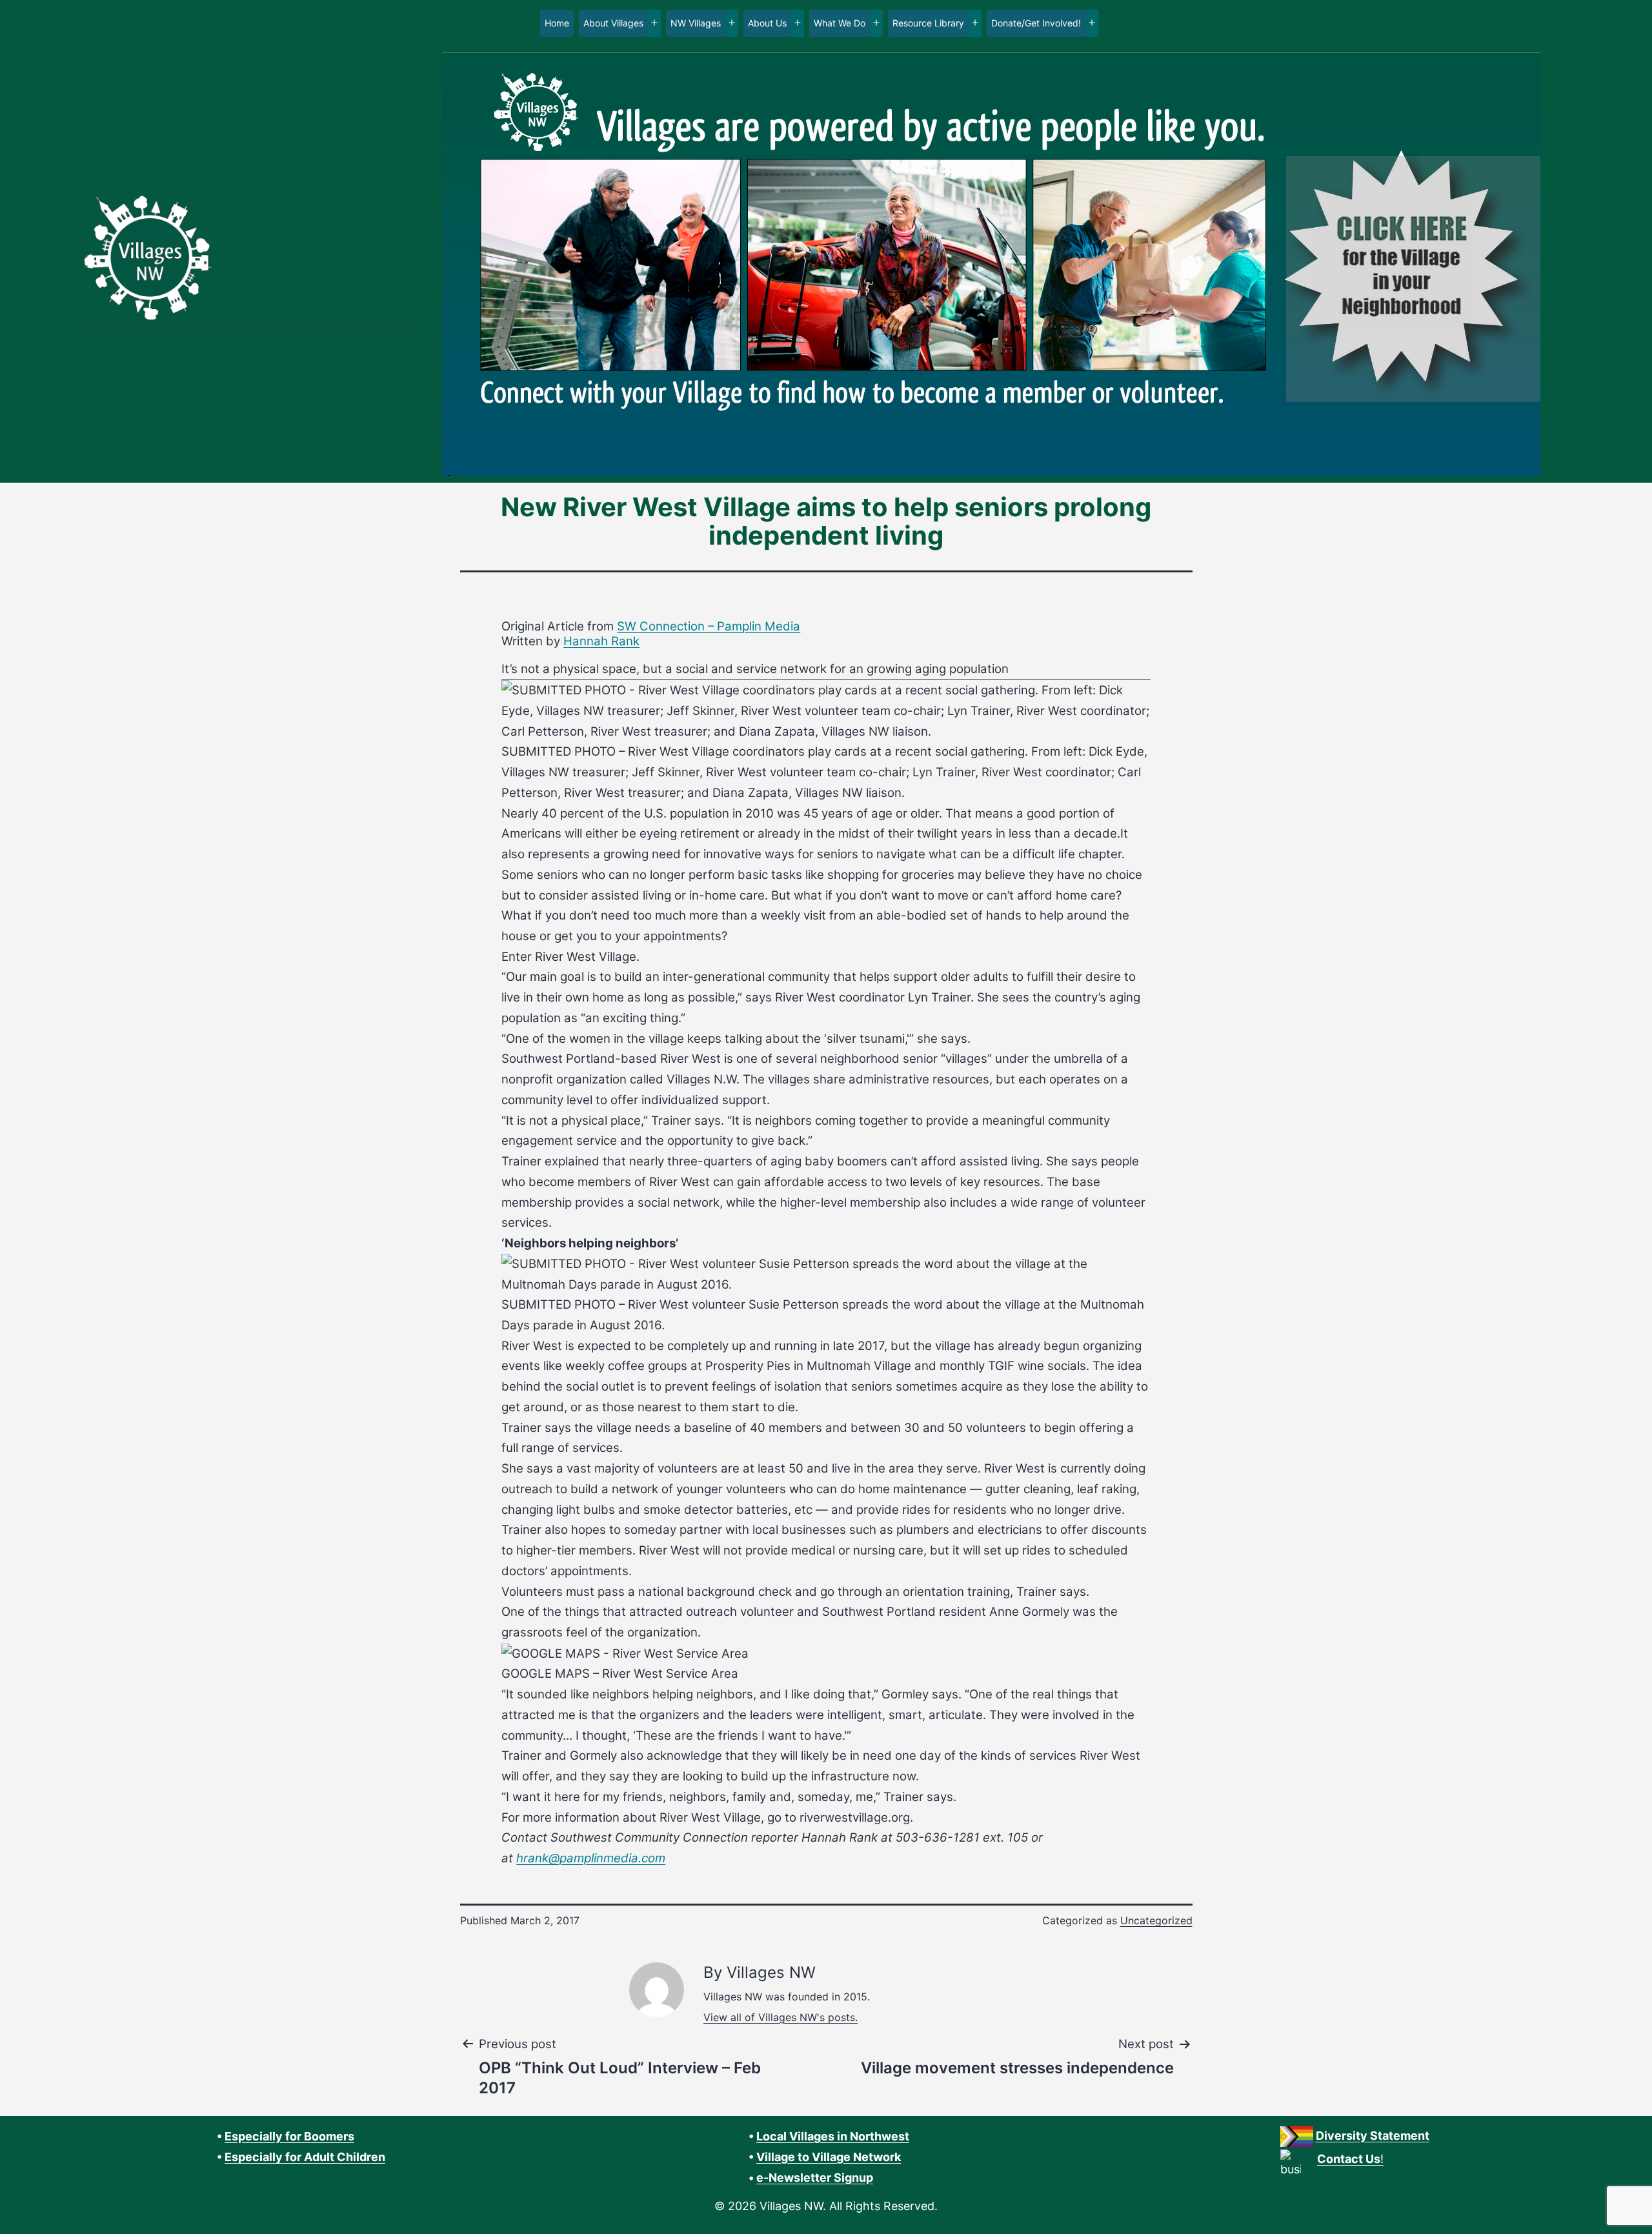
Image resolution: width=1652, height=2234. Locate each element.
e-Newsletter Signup (815, 2178)
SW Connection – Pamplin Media (709, 626)
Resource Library (928, 23)
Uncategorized (1156, 1920)
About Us (767, 23)
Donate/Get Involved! (1036, 23)
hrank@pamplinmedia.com (591, 1858)
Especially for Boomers (289, 2136)
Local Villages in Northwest (833, 2136)
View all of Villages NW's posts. (781, 2017)
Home (557, 23)
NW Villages (696, 23)
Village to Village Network (829, 2157)
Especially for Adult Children (305, 2157)
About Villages (613, 23)
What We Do (840, 23)
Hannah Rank (601, 641)
